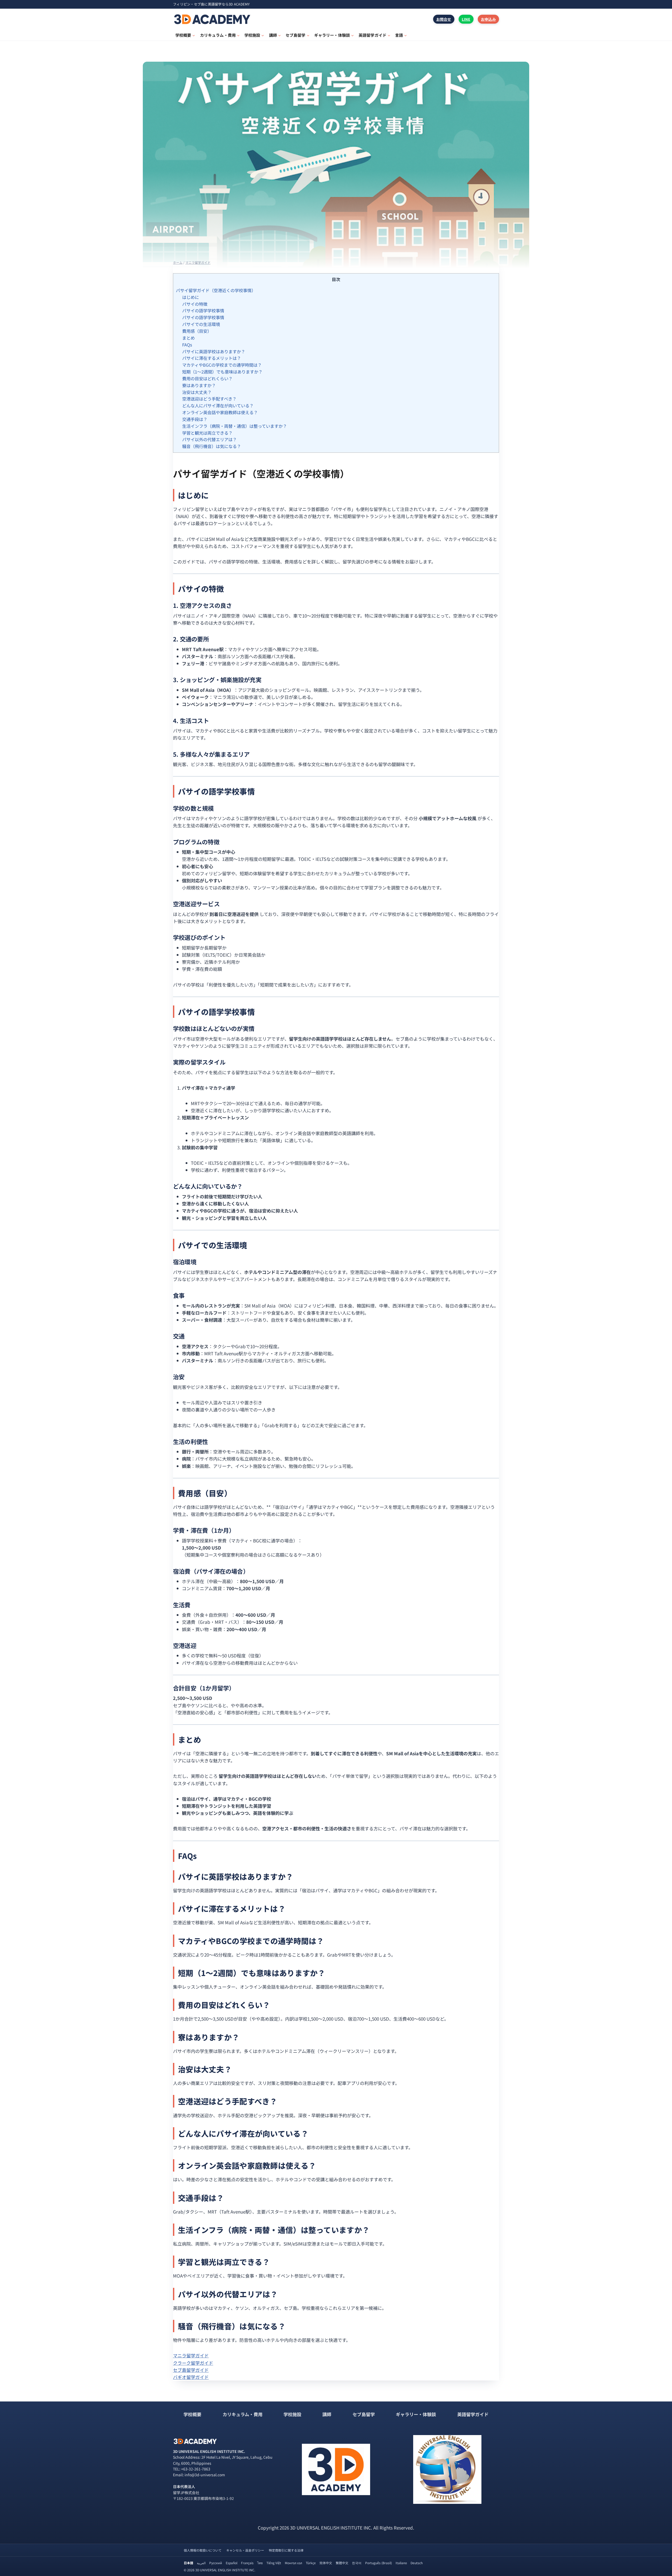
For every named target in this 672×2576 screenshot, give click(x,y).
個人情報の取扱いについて (203, 2550)
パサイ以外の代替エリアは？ (209, 439)
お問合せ (444, 19)
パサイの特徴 (195, 304)
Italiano (401, 2563)
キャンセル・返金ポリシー (245, 2550)
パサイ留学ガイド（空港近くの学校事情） (216, 290)
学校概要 (192, 2414)
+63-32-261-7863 (196, 2469)
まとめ (188, 338)
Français (247, 2563)
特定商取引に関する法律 (286, 2550)
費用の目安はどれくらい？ (207, 378)
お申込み (488, 19)
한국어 (357, 2563)
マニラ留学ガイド (191, 2355)
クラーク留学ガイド (193, 2363)
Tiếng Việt (274, 2563)
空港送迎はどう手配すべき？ (209, 399)
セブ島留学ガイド (191, 2370)
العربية (201, 2563)
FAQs (187, 345)
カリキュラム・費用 (243, 2414)
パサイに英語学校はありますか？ (214, 351)
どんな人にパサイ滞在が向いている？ (218, 405)
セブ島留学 (364, 2414)
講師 (327, 2414)
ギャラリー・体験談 (416, 2414)
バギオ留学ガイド (191, 2377)
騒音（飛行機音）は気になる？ (212, 446)
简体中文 (326, 2563)
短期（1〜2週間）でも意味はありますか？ (222, 372)
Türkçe (311, 2563)
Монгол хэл (293, 2563)
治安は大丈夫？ (197, 392)
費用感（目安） (197, 331)
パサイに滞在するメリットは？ (212, 358)
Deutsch (417, 2563)
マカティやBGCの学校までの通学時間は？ (222, 365)
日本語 (188, 2563)
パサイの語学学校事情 (203, 310)
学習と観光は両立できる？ (207, 433)
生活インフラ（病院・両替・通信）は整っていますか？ (235, 426)
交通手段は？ (195, 419)
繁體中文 (342, 2563)
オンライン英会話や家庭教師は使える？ (220, 412)
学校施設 (292, 2414)
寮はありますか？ (199, 385)
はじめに (191, 297)
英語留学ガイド (473, 2414)
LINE (466, 19)
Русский (216, 2563)
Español (232, 2563)
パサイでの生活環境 (201, 324)
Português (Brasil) (379, 2563)
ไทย (260, 2563)
